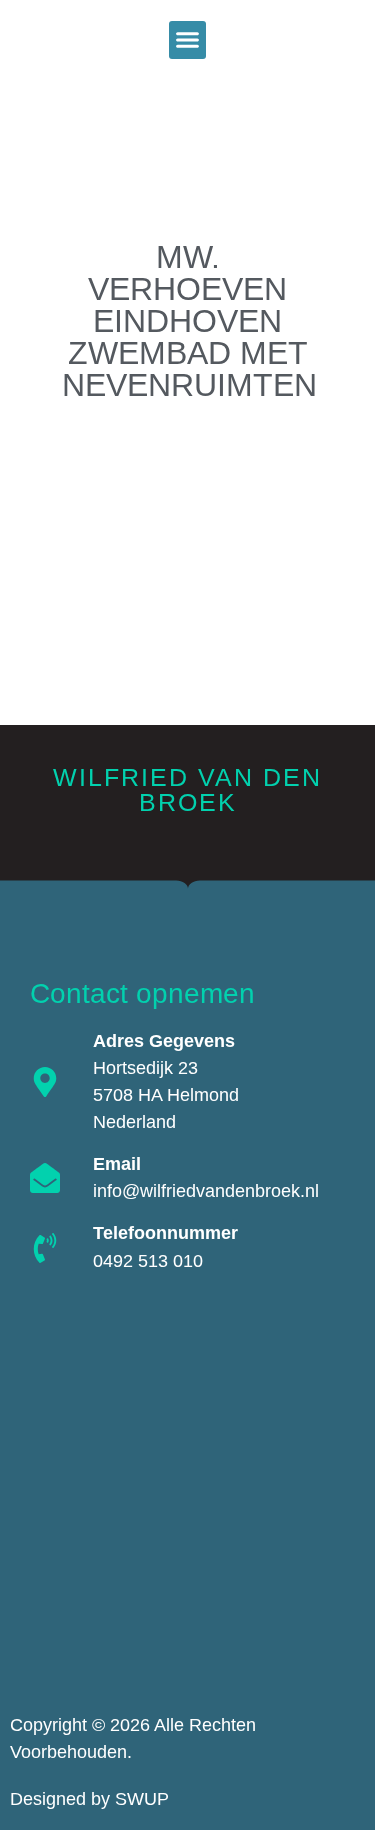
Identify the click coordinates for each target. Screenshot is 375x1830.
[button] (188, 40)
